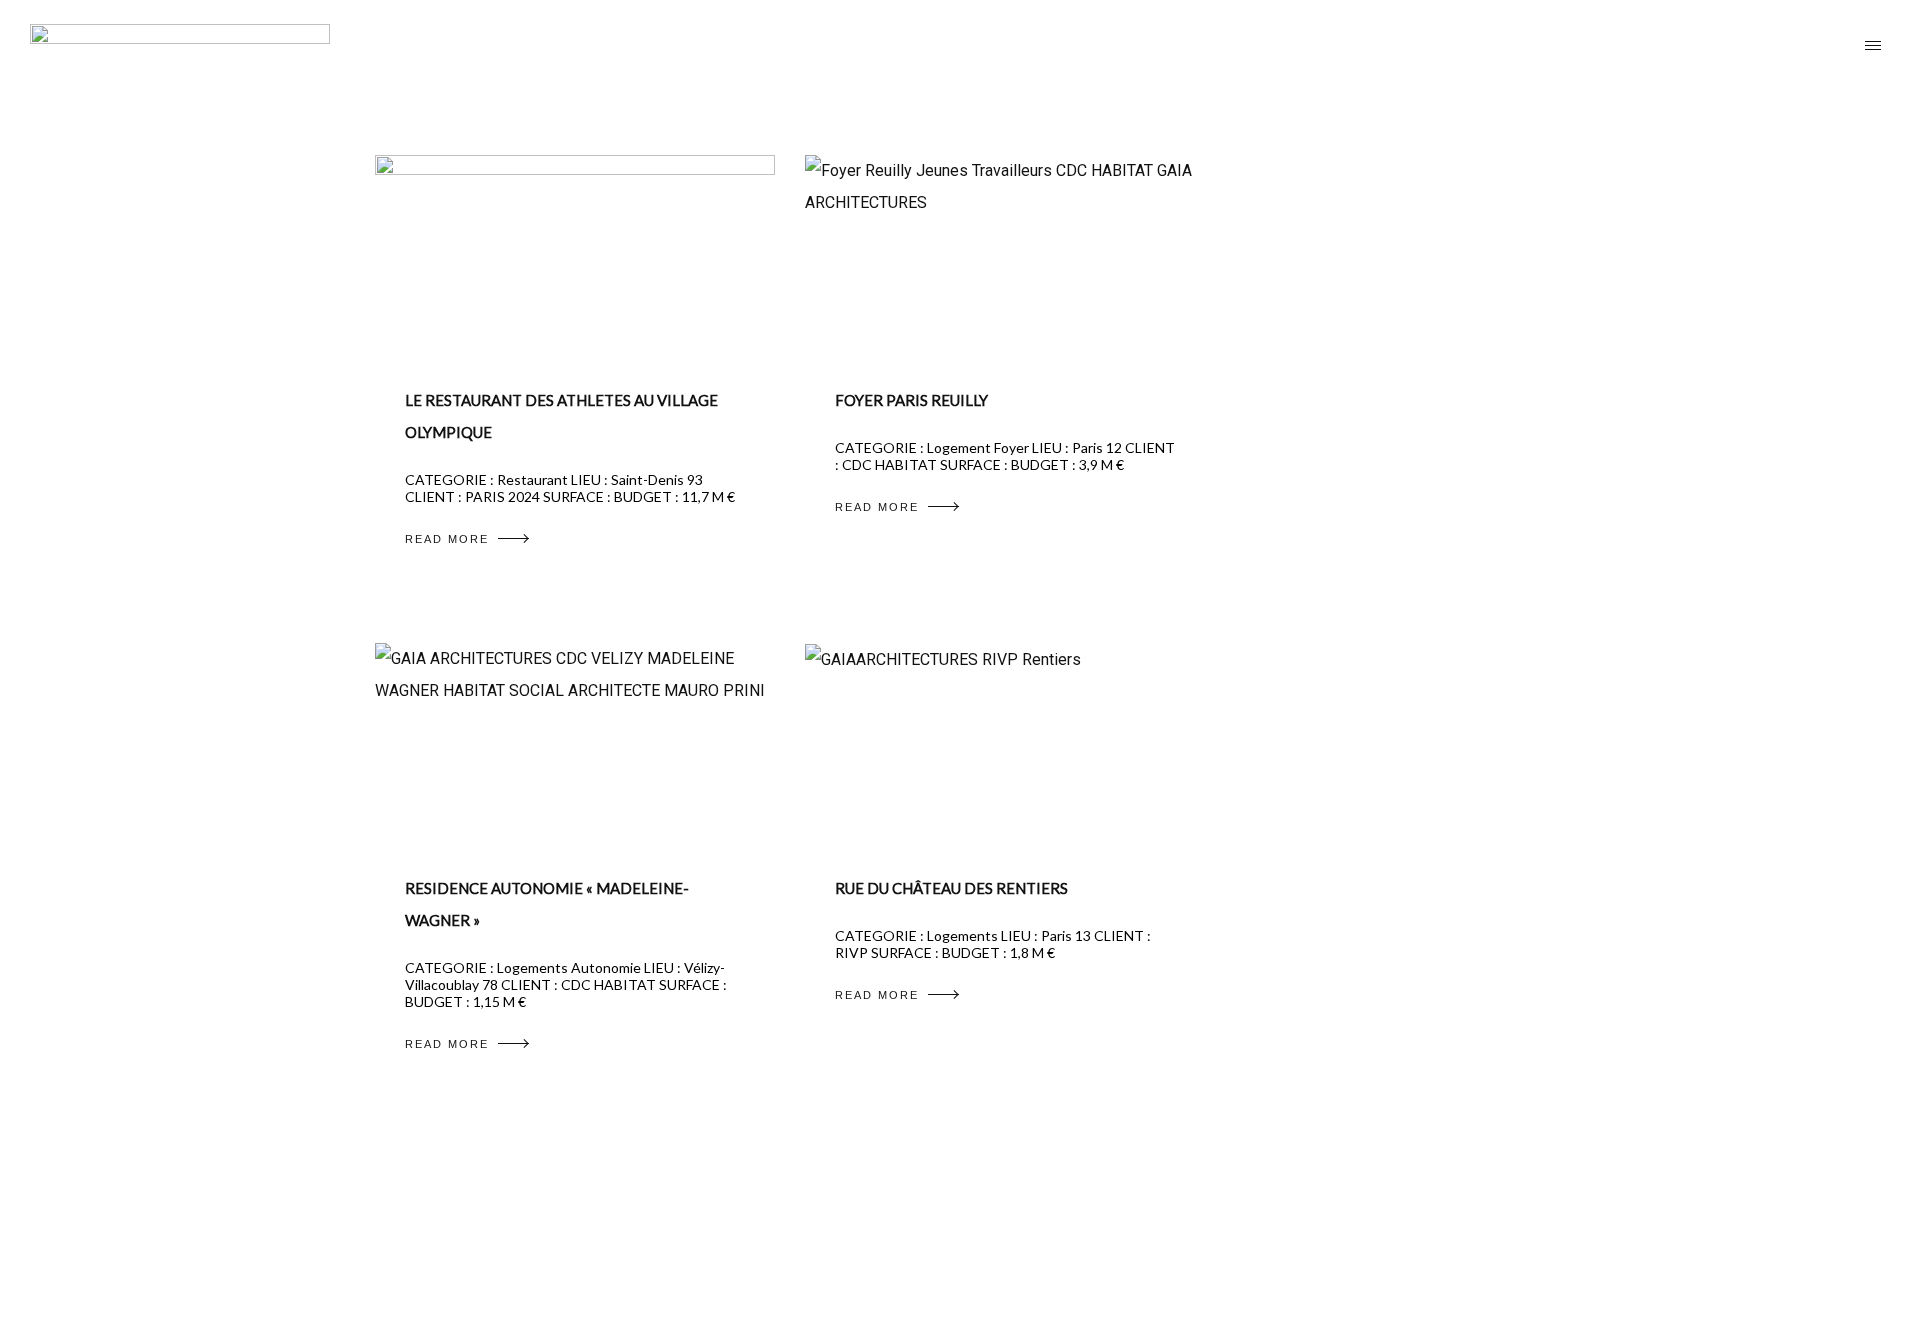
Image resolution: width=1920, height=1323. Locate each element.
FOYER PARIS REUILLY (911, 400)
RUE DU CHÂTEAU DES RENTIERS (951, 888)
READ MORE (447, 539)
